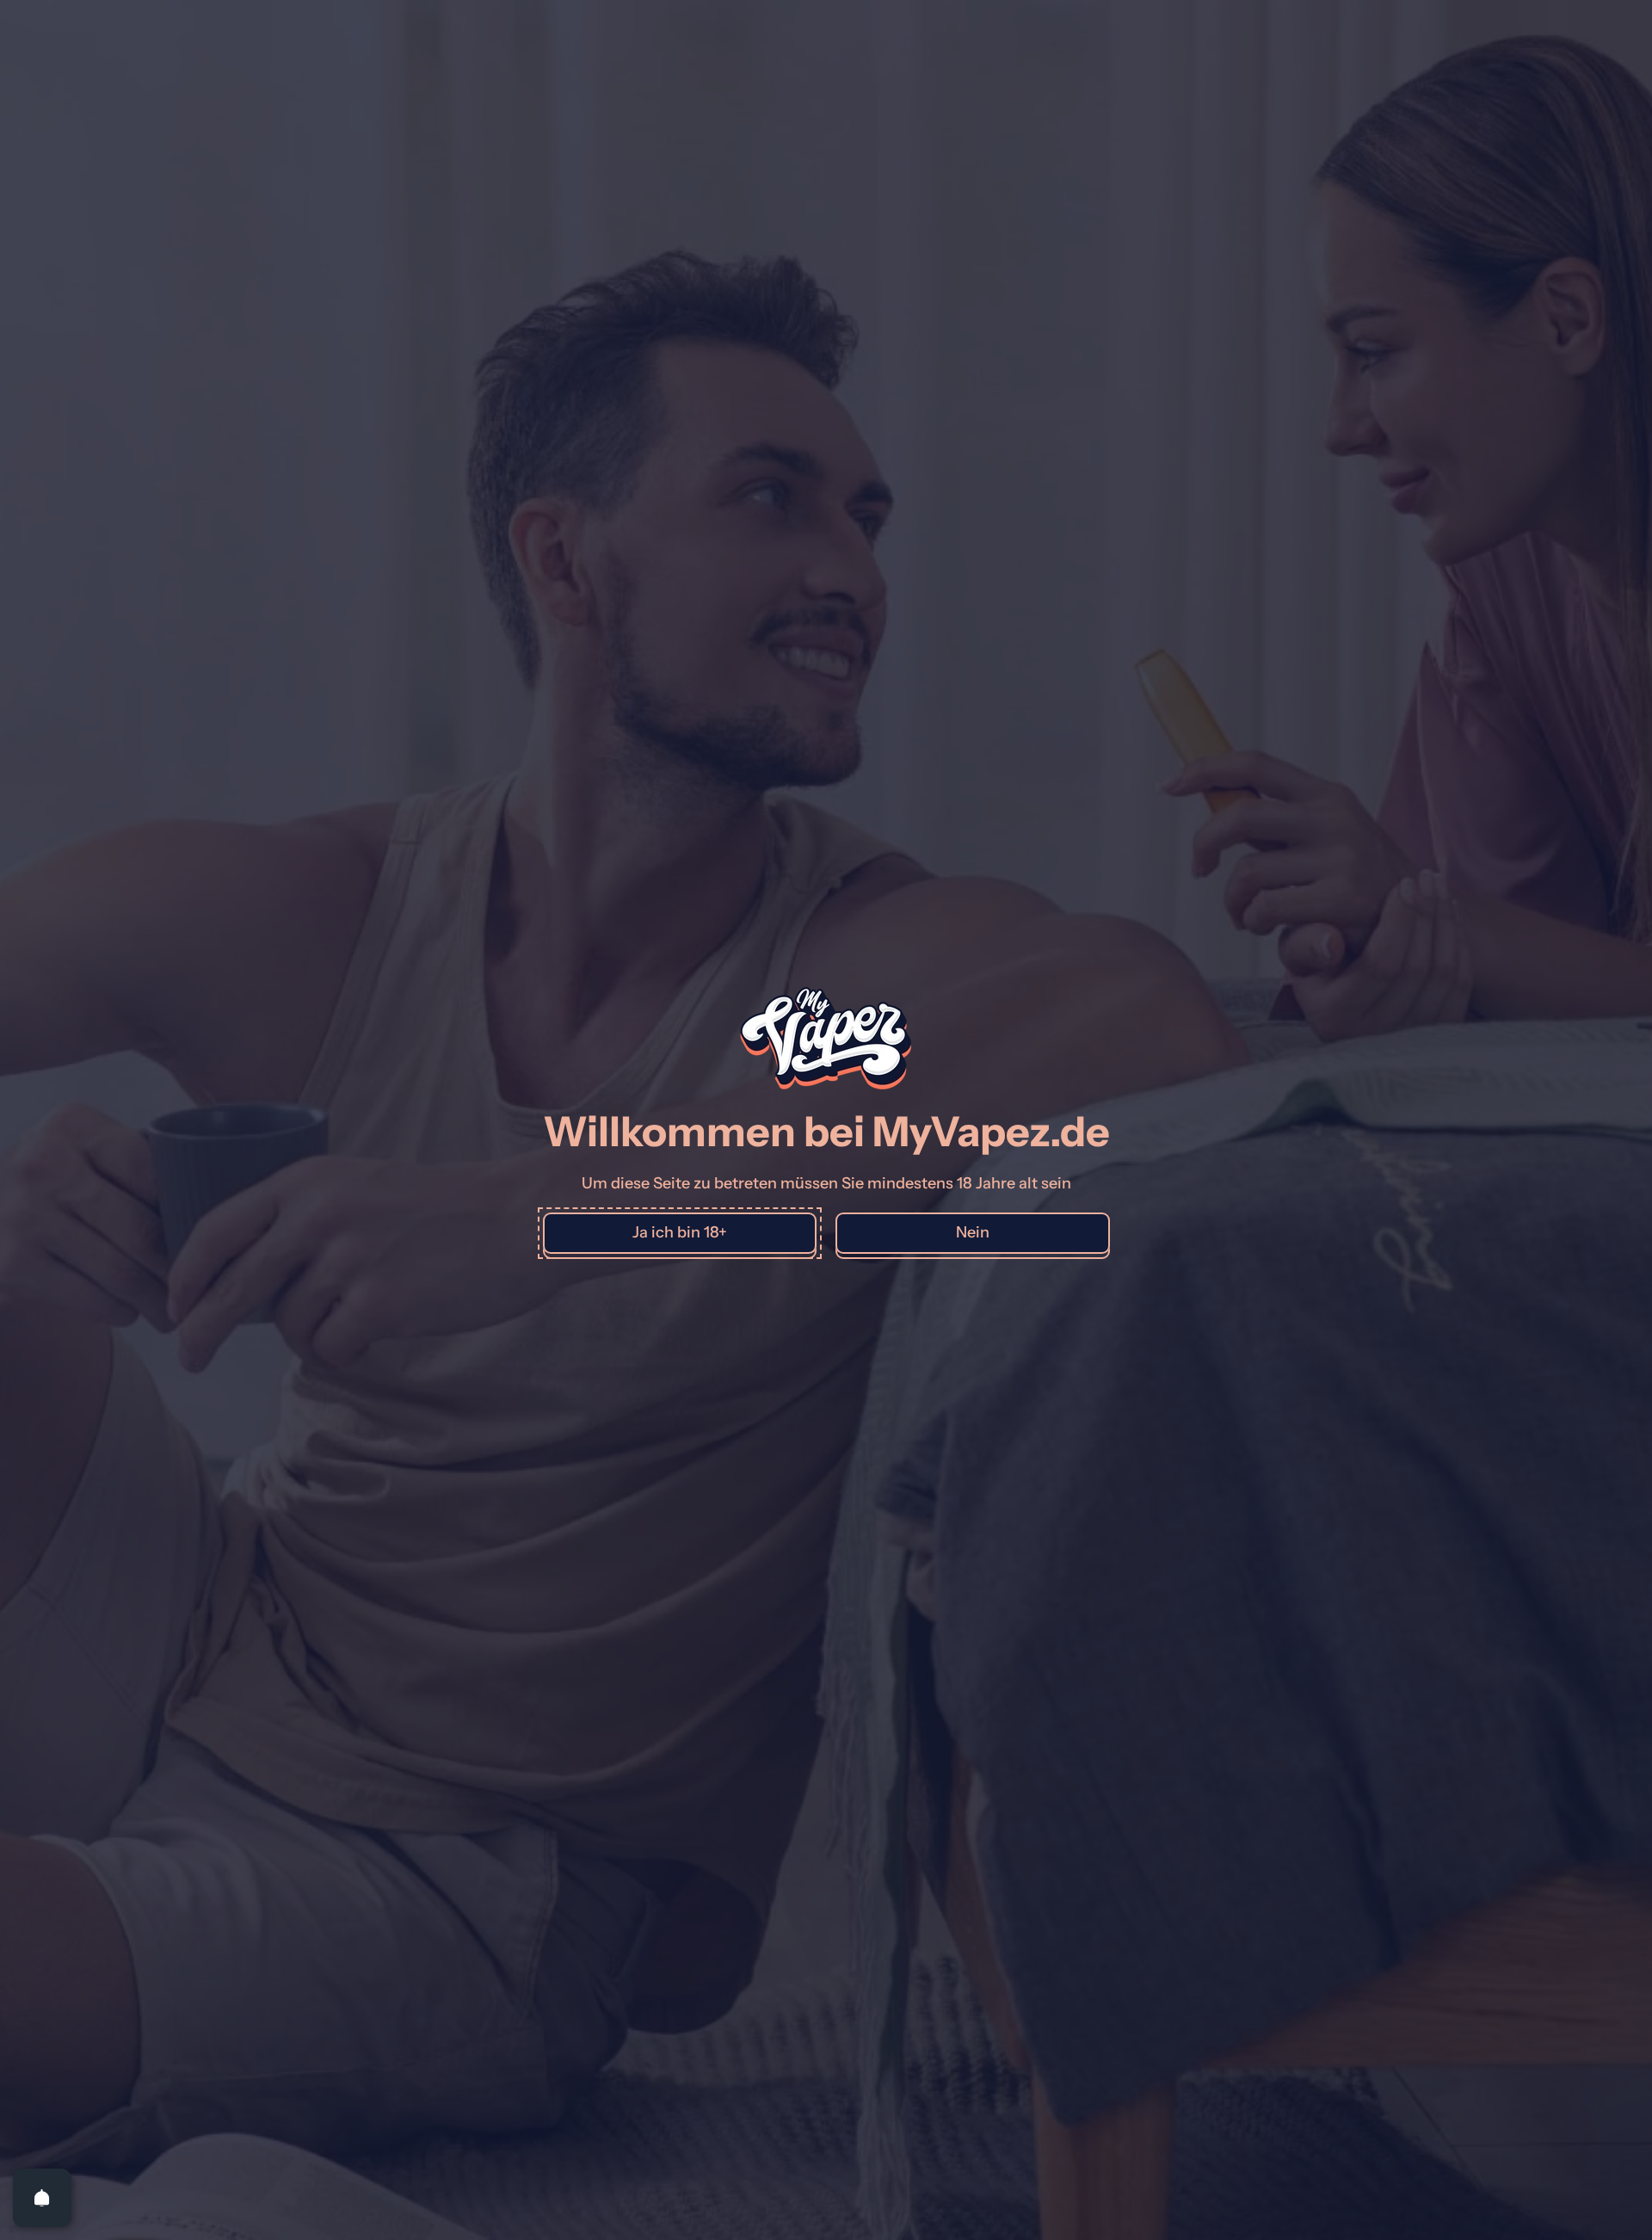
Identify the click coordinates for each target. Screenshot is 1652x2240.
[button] (680, 1234)
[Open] (42, 2198)
